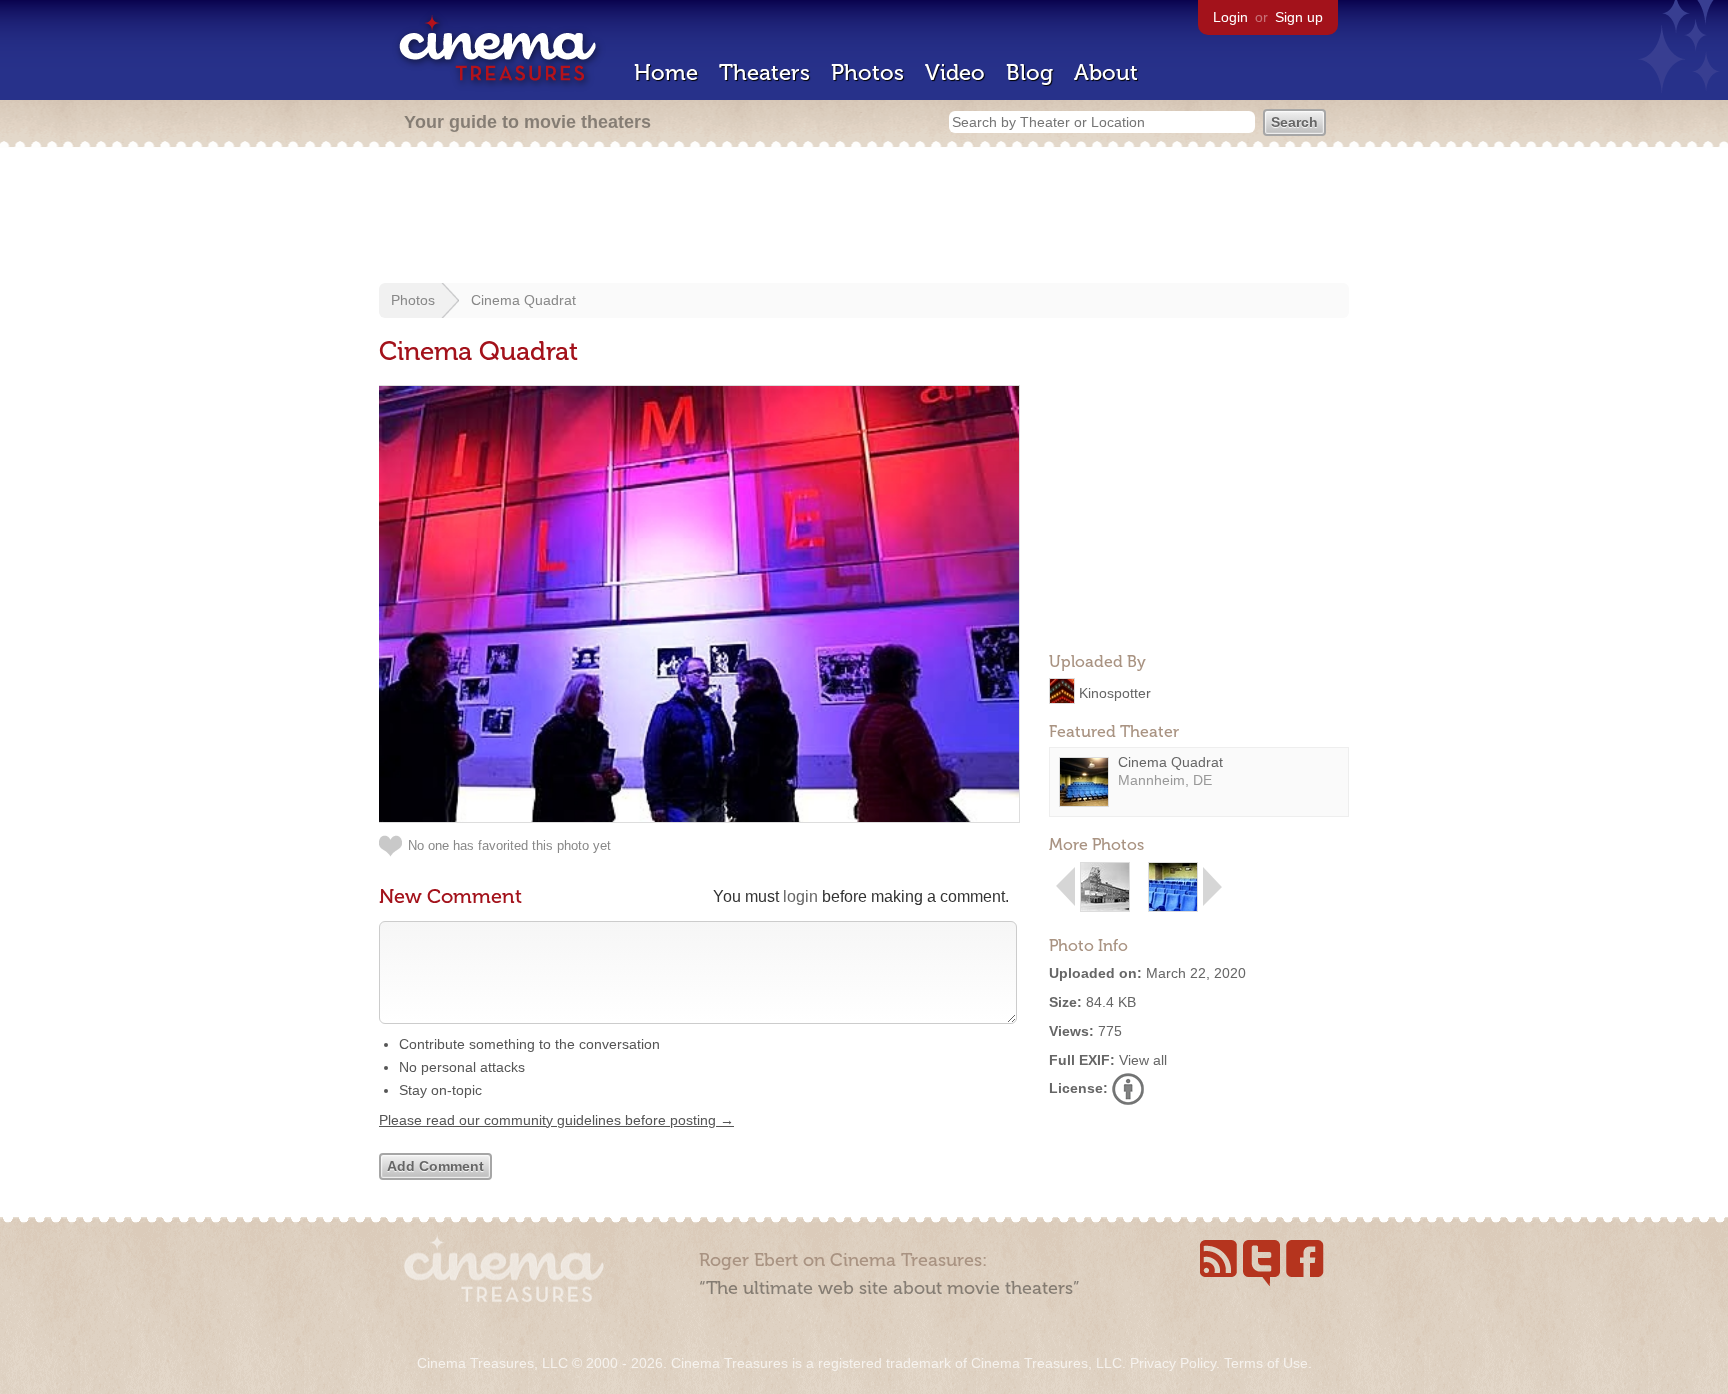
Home (666, 72)
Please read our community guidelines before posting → (556, 1120)
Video (955, 72)
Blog (1029, 72)
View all (1143, 1060)
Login (1230, 17)
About (1106, 72)
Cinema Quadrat (523, 300)
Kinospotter (1115, 692)
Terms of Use (1266, 1363)
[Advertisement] (864, 217)
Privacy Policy (1173, 1363)
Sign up (1299, 17)
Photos (867, 72)
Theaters (764, 72)
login (800, 896)
